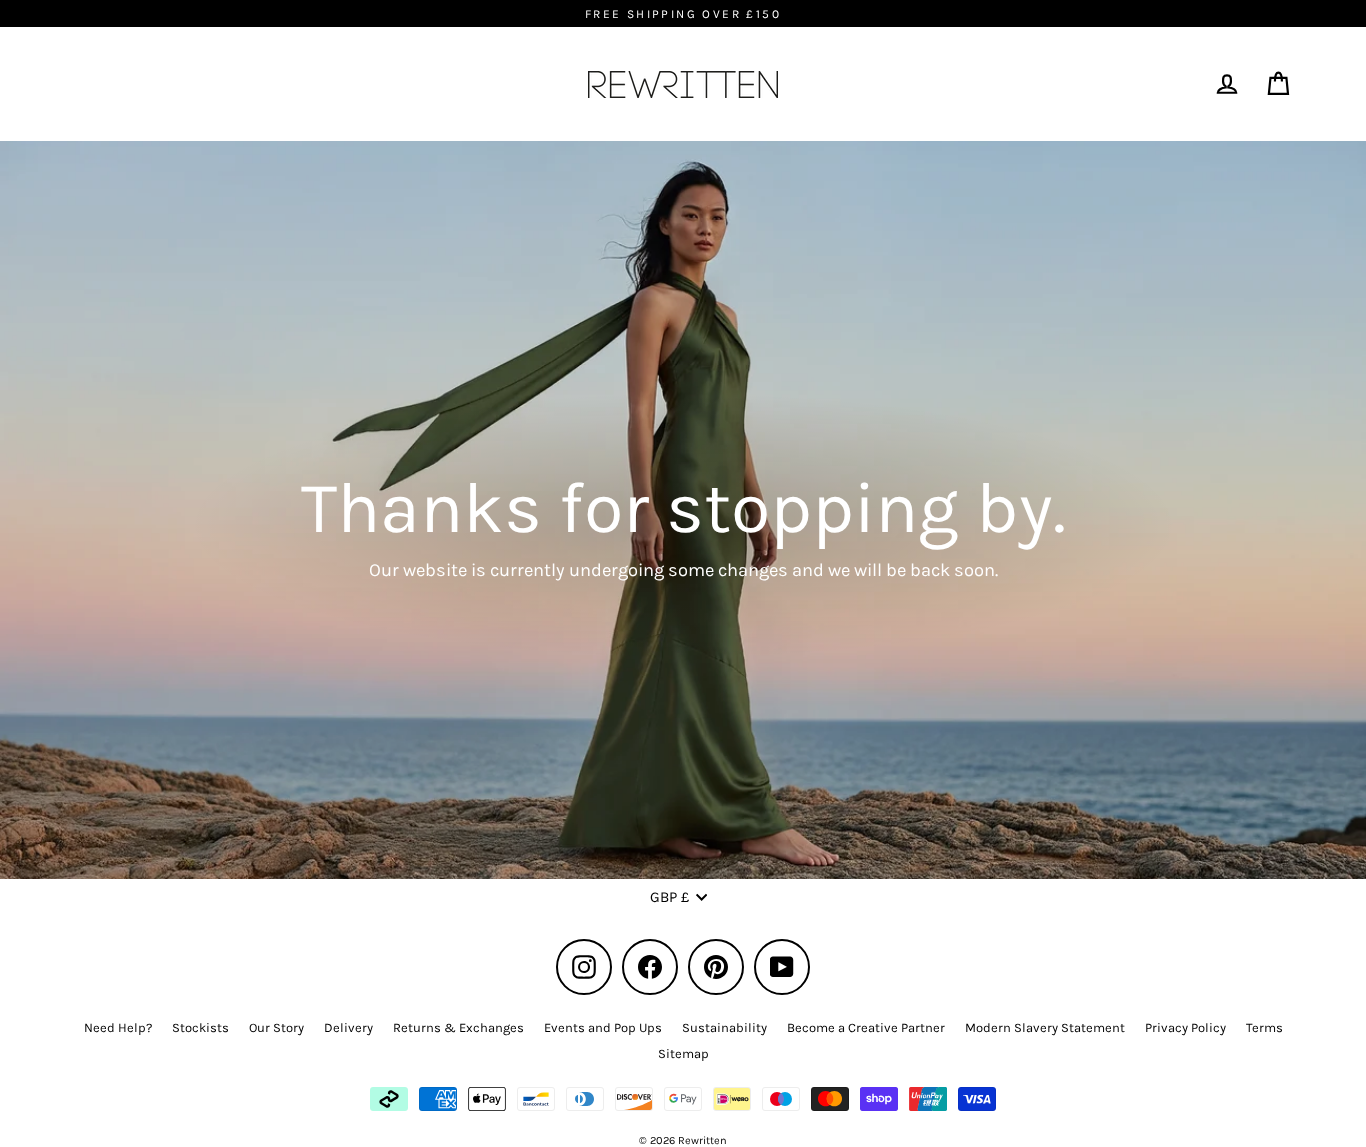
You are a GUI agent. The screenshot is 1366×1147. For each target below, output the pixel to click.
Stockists (200, 1027)
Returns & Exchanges (458, 1027)
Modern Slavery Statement (1045, 1027)
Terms (1264, 1027)
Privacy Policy (1185, 1027)
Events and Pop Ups (603, 1027)
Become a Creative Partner (866, 1027)
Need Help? (118, 1027)
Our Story (276, 1027)
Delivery (348, 1027)
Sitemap (683, 1053)
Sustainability (724, 1027)
